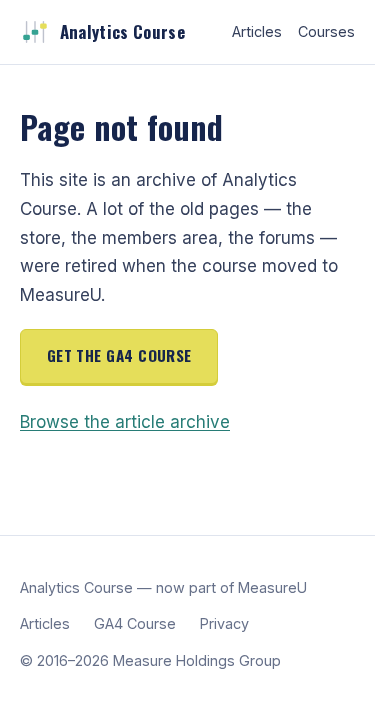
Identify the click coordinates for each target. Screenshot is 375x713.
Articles (257, 31)
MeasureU (272, 587)
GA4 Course (135, 623)
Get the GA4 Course (119, 355)
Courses (326, 31)
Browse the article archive (125, 422)
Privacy (224, 623)
